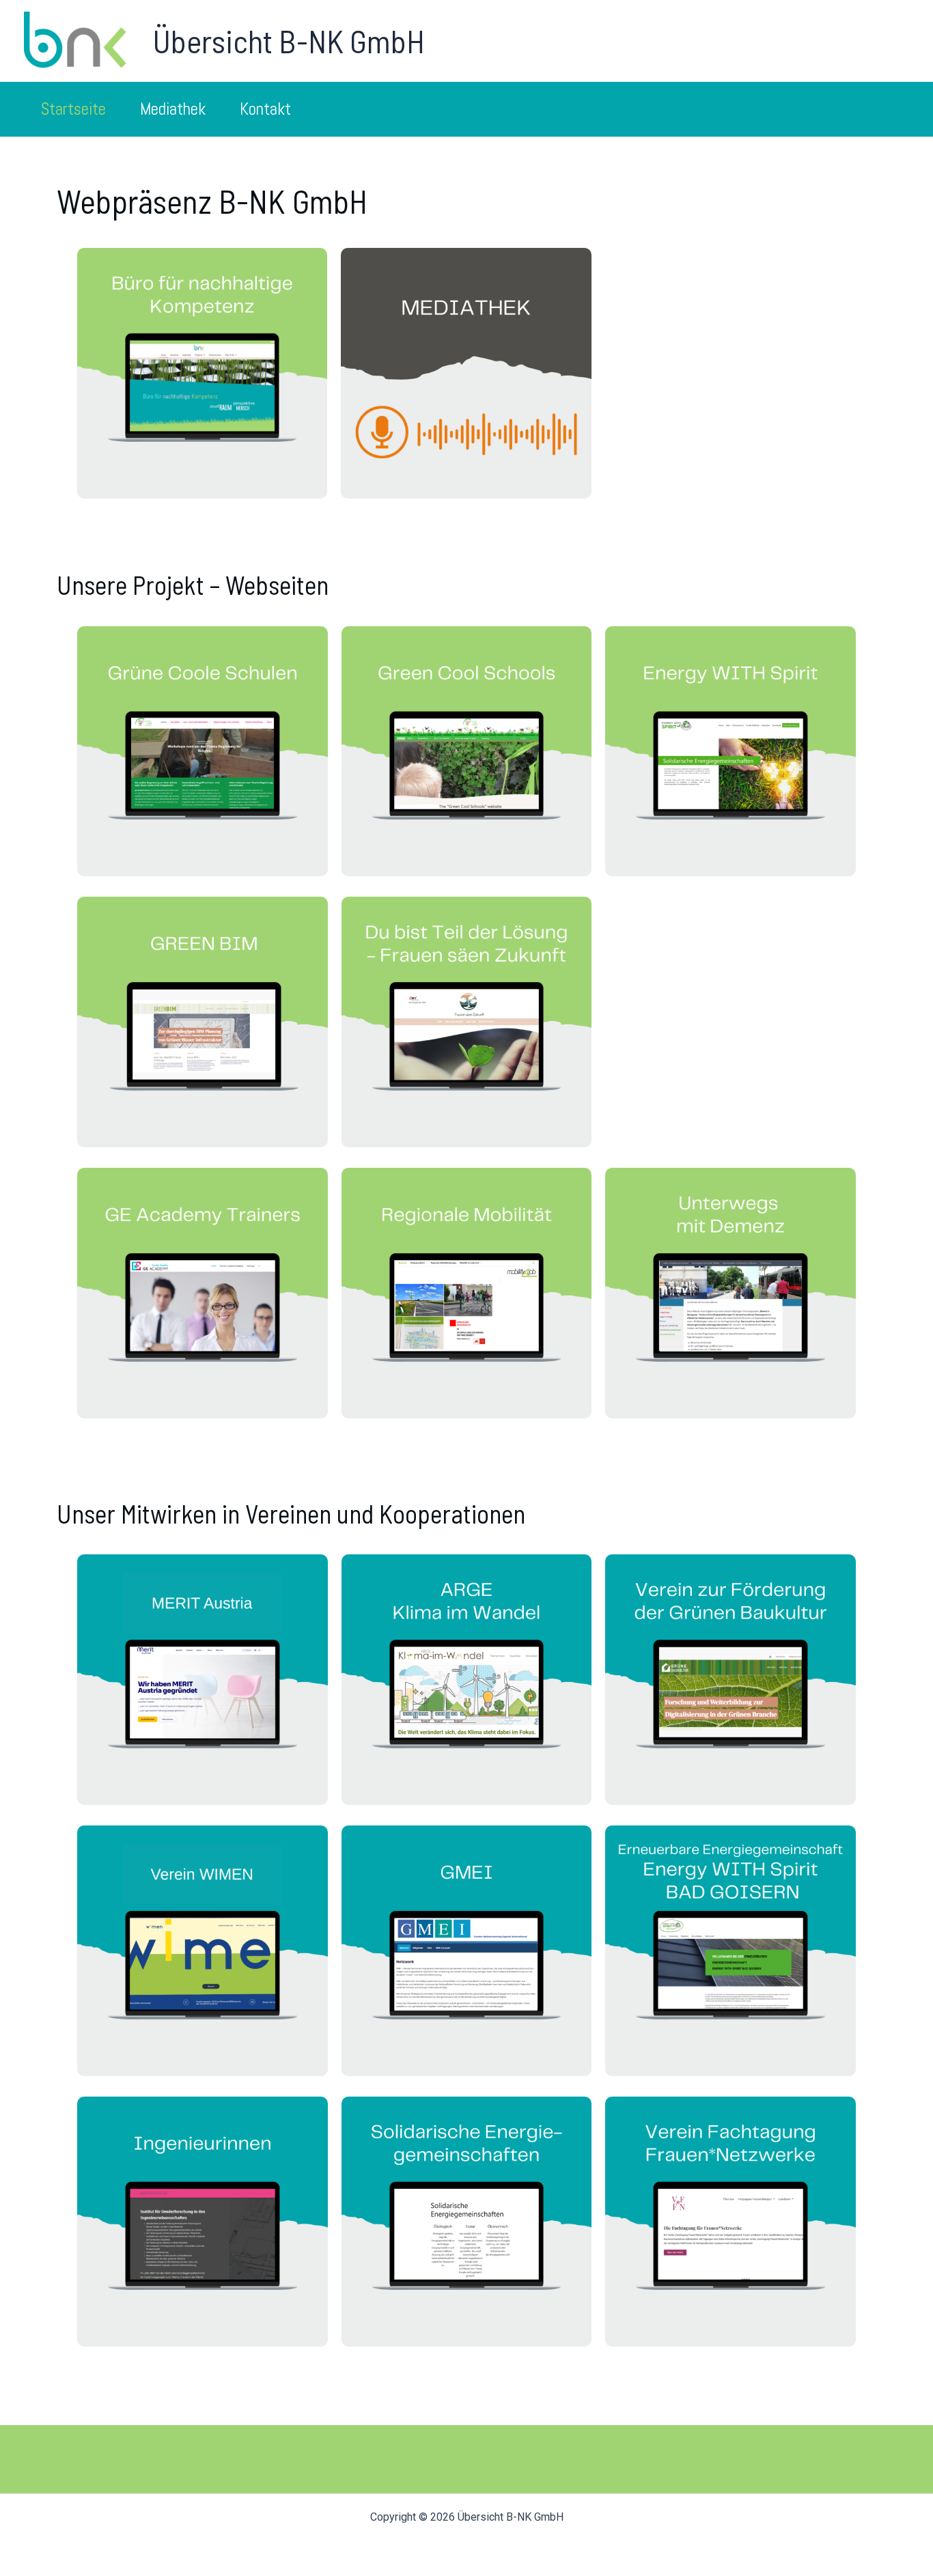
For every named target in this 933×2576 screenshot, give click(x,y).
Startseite (73, 109)
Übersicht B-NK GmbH (289, 40)
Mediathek (173, 109)
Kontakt (265, 109)
